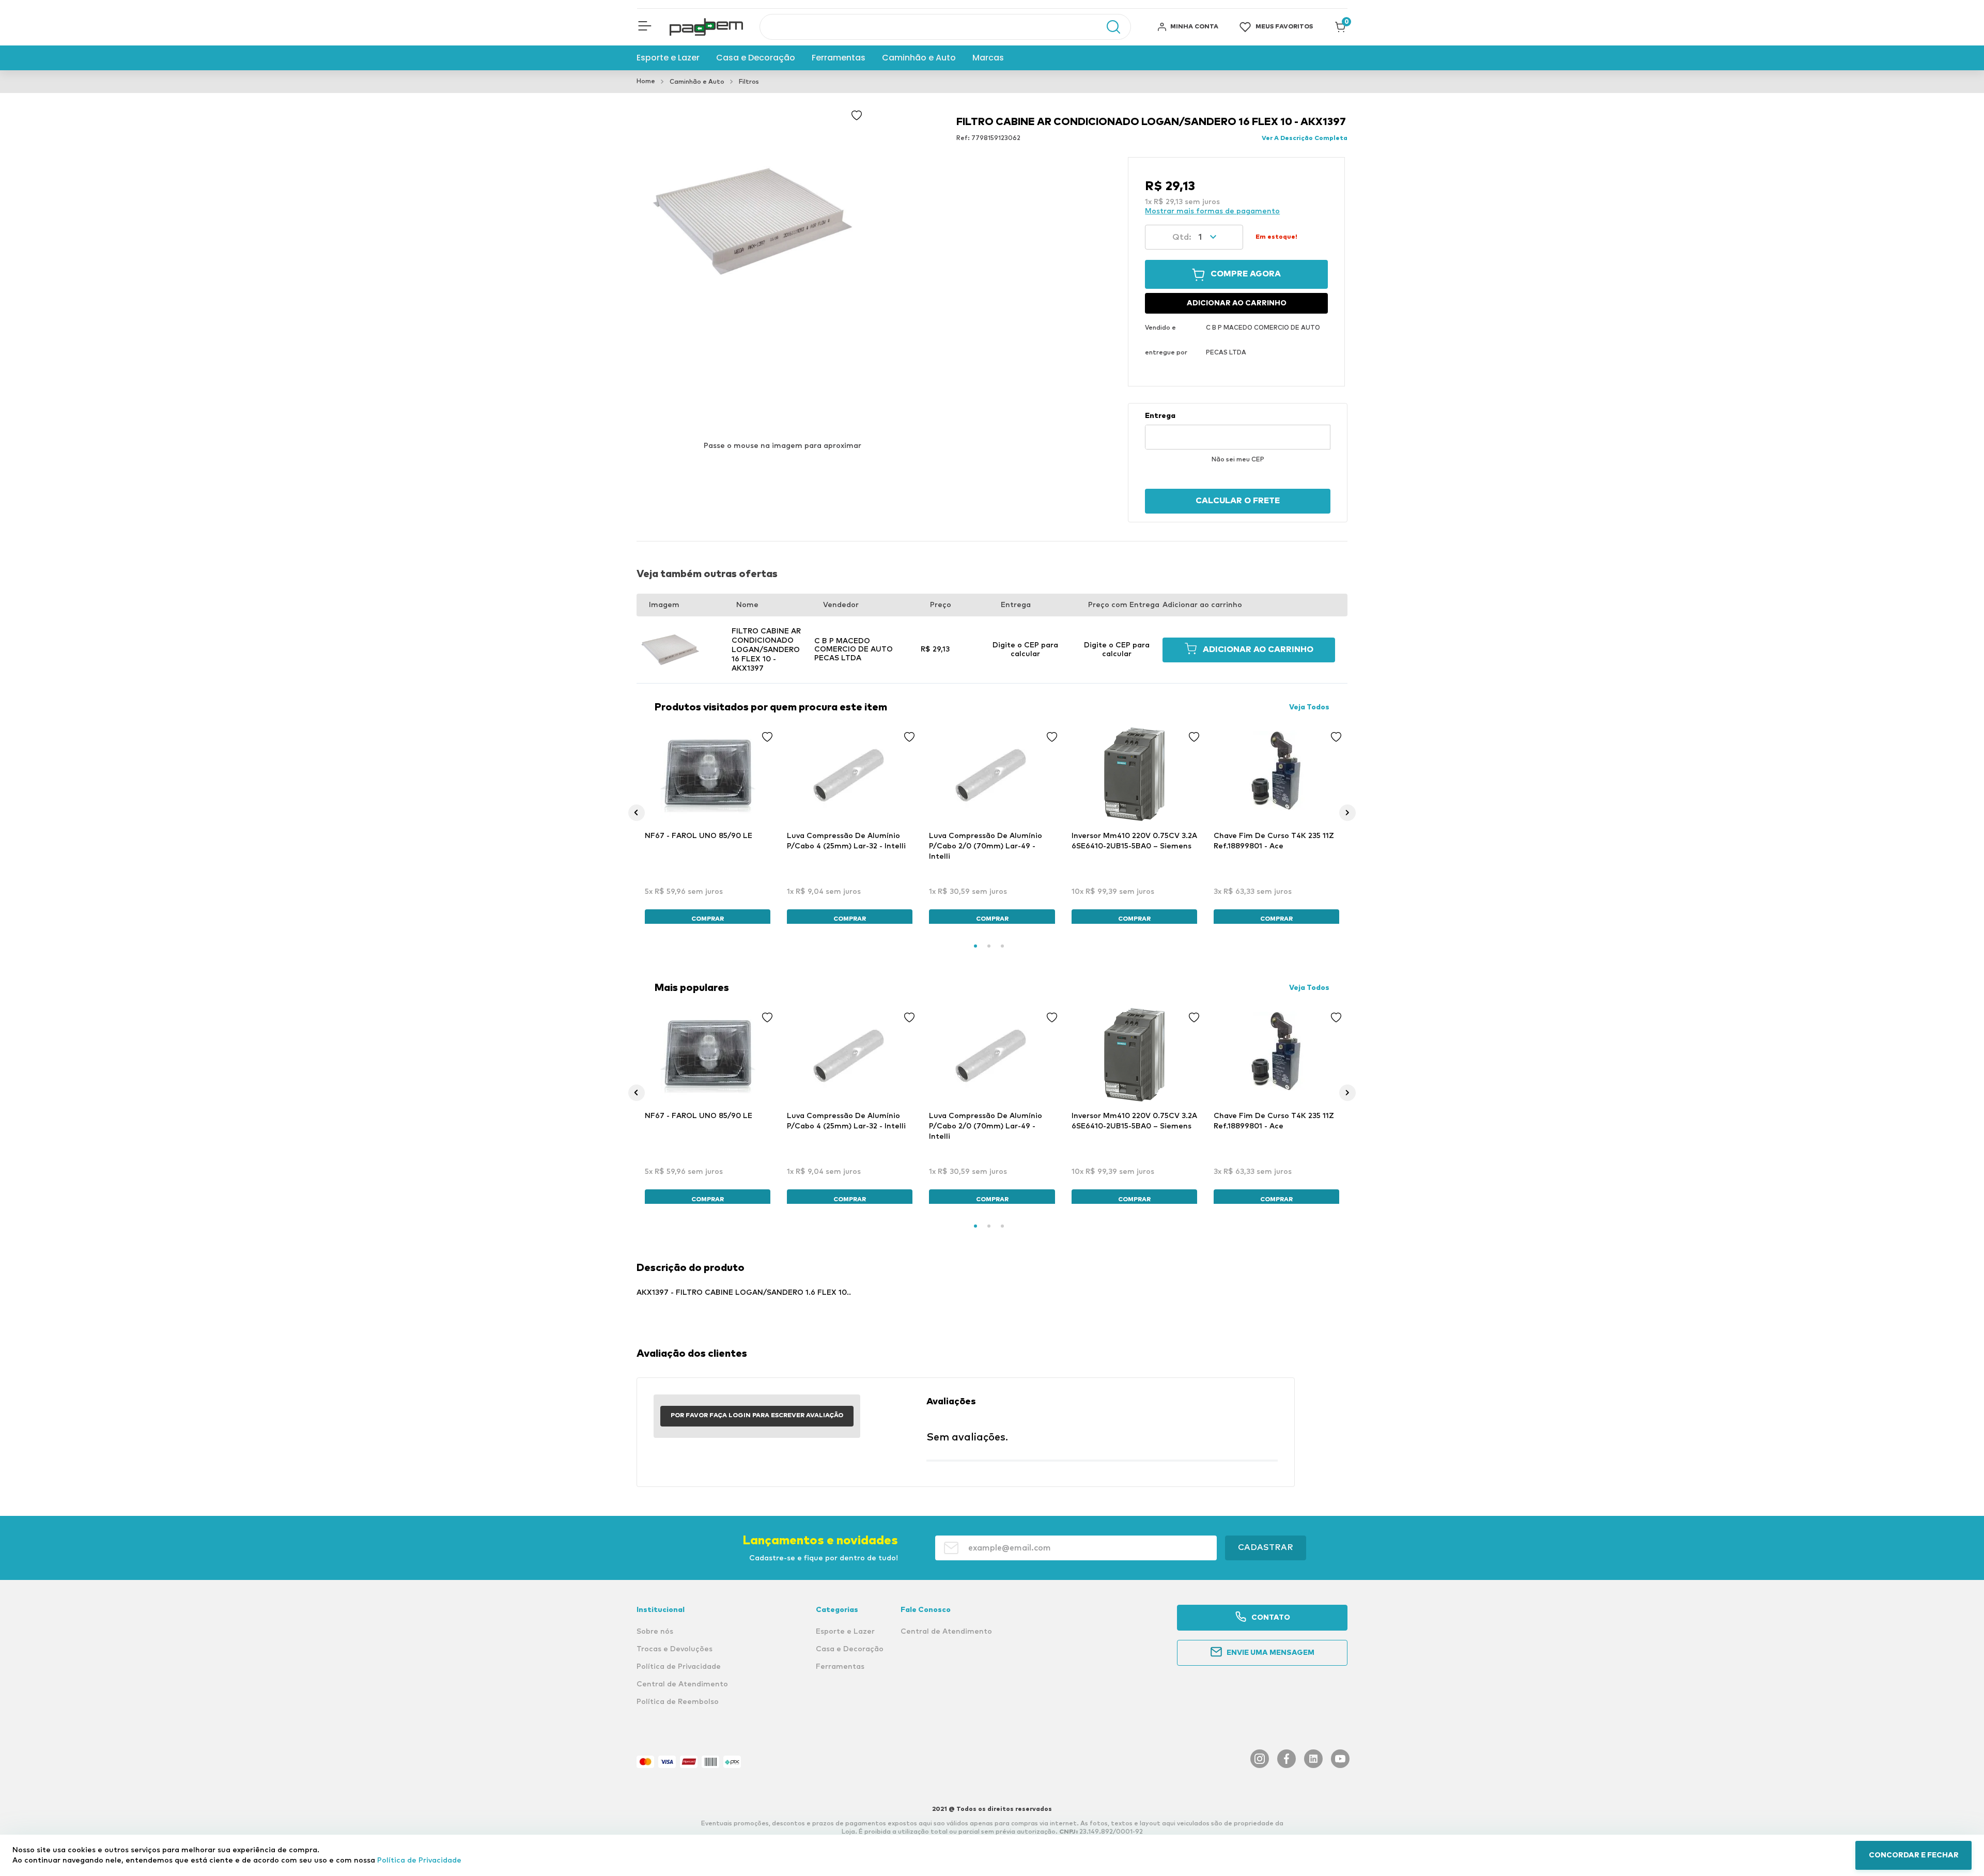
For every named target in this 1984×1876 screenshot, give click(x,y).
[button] (645, 27)
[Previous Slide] (637, 813)
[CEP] (1238, 430)
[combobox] (945, 27)
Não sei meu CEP (1238, 460)
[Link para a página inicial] (646, 82)
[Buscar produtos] (1108, 27)
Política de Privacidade (419, 1861)
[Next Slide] (1347, 813)
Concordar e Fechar (1914, 1855)
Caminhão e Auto (697, 82)
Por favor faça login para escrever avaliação (757, 1416)
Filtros (749, 82)
